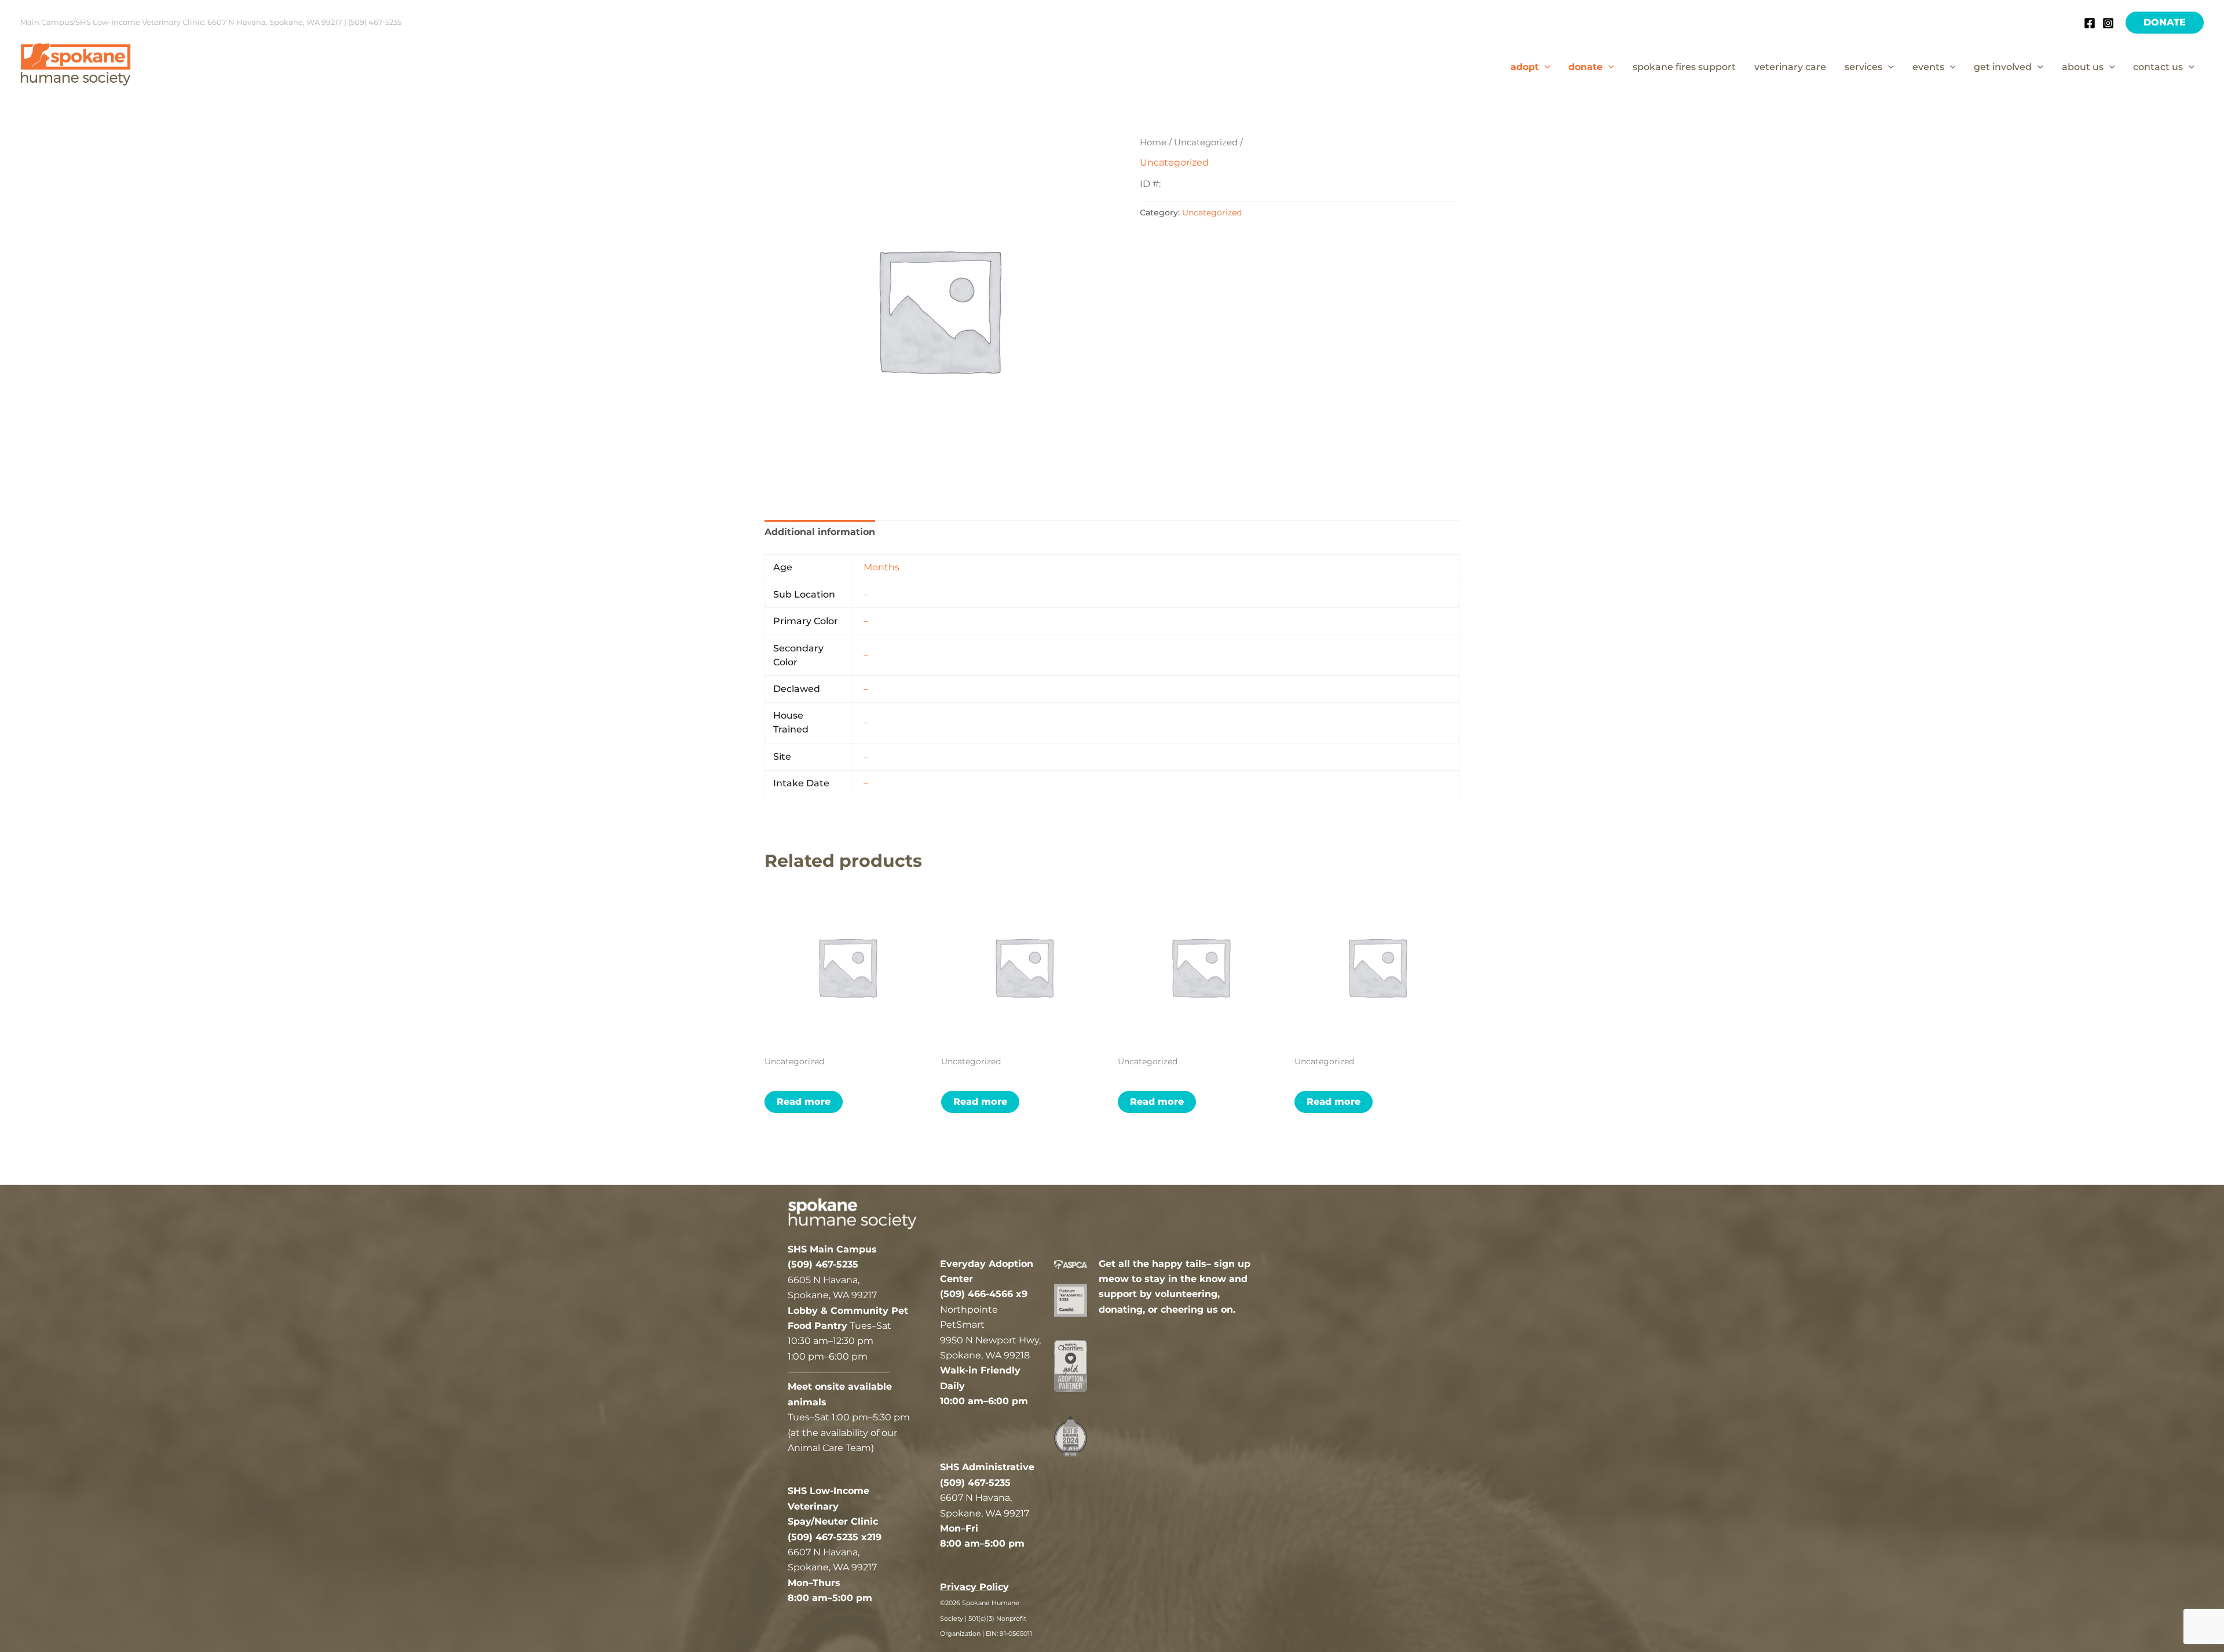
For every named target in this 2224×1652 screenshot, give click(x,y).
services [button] (1863, 67)
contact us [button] (2158, 67)
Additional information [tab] (820, 532)
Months (881, 567)
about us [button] (2083, 67)
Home (1153, 142)
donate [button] (1585, 67)
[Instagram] (2108, 23)
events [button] (1928, 67)
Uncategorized (1206, 142)
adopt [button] (1525, 67)
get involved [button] (2003, 67)
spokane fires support (1684, 67)
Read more (804, 1102)
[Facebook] (2090, 23)
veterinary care (1790, 67)
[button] (2165, 23)
